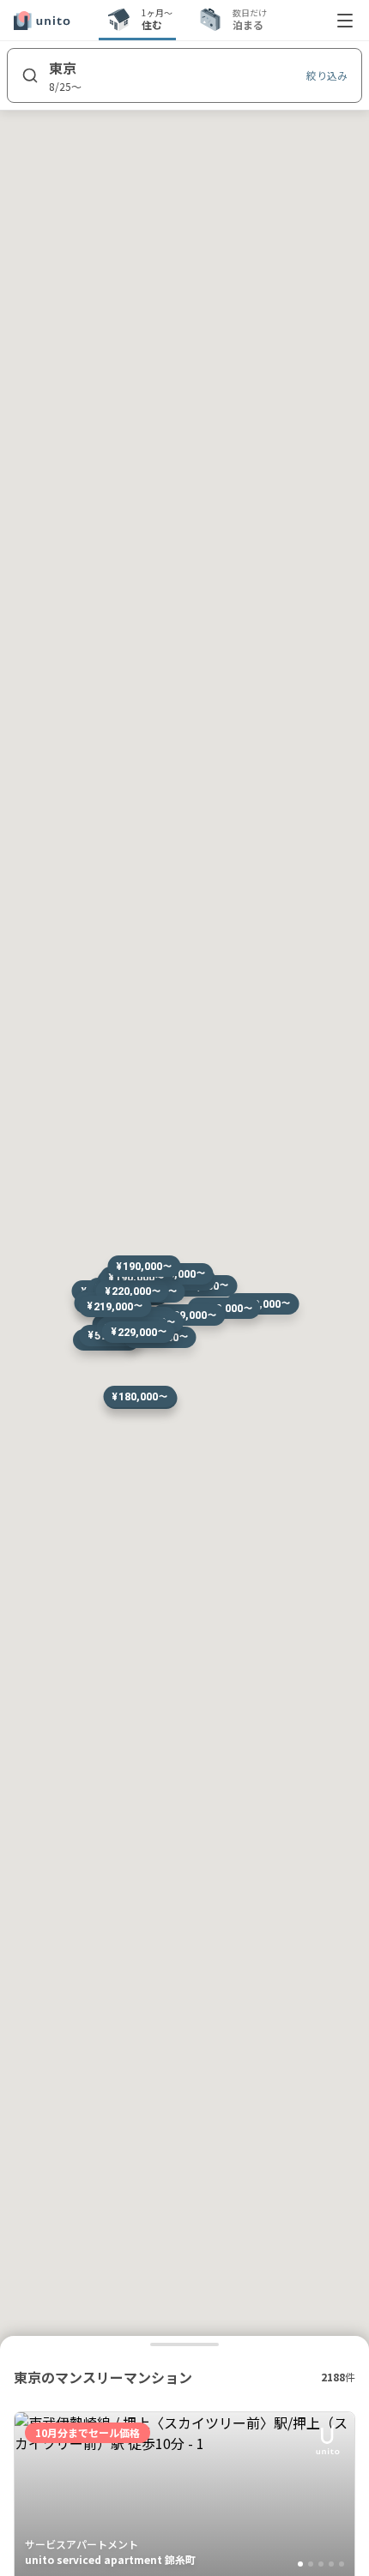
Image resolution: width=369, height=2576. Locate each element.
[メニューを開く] (345, 21)
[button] (262, 1304)
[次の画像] (334, 2495)
